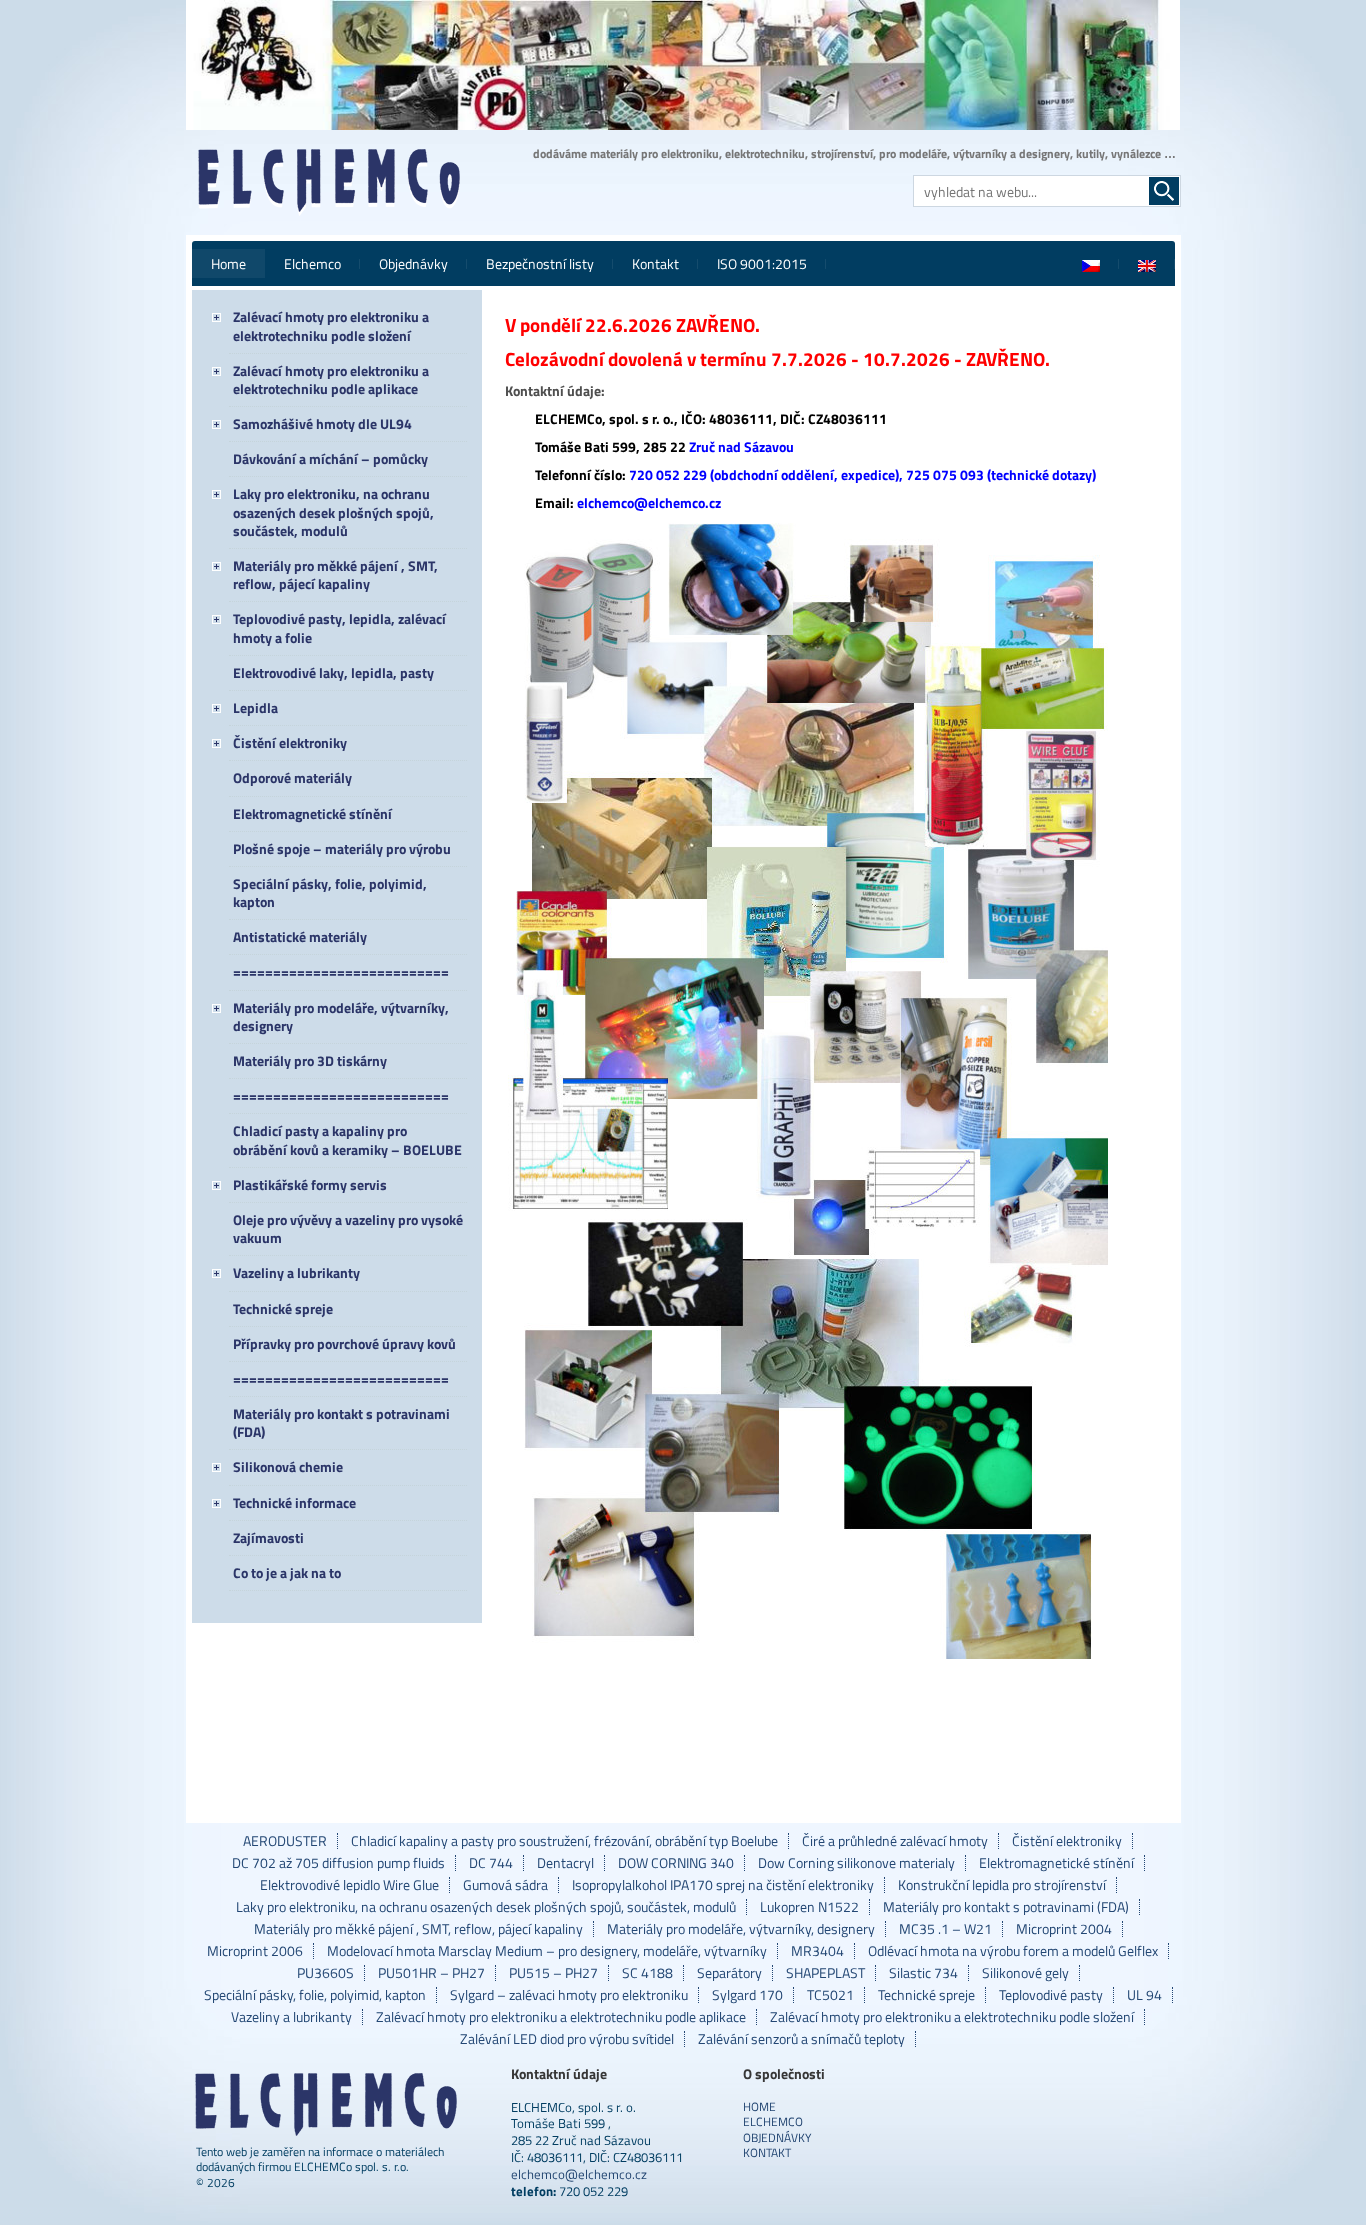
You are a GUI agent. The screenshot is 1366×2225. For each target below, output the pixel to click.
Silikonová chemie (288, 1466)
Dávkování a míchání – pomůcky (330, 458)
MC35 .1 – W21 (945, 1929)
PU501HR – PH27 (431, 1973)
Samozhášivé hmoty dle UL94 (322, 423)
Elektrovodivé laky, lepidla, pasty (333, 672)
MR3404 (817, 1951)
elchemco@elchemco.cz (579, 2174)
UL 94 (1144, 1995)
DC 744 (491, 1863)
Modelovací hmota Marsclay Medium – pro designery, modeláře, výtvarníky (547, 1951)
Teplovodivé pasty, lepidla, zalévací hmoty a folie (339, 627)
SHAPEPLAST (825, 1973)
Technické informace (294, 1502)
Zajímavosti (268, 1537)
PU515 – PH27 (553, 1973)
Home (228, 263)
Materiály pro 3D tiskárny (310, 1060)
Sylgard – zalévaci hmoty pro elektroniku (569, 1995)
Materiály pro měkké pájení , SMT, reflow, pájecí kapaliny (335, 574)
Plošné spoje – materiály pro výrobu (342, 848)
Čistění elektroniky (290, 742)
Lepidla (255, 707)
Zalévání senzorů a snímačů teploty (801, 2039)
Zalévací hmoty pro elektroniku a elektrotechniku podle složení (331, 325)
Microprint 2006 (255, 1951)
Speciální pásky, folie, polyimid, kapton (330, 892)
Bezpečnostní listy (540, 263)
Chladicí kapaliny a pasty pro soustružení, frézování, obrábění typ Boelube (564, 1841)
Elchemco (312, 263)
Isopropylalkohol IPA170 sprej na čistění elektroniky (723, 1885)
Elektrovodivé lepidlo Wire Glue (349, 1885)
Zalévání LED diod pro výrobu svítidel (567, 2039)
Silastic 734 (923, 1973)
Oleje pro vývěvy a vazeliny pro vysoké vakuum (348, 1228)
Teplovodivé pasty (1051, 1995)
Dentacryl (565, 1863)
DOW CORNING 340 (676, 1863)
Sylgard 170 (747, 1995)
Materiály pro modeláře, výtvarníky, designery (341, 1016)
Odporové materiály (292, 777)
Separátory (729, 1973)
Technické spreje (283, 1308)
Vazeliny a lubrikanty (296, 1272)
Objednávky (413, 263)
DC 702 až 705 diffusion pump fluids (338, 1863)
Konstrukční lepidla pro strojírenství (1002, 1885)
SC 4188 (647, 1973)
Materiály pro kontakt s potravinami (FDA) (341, 1422)
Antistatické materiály (300, 936)
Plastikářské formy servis (310, 1184)
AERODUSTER (285, 1841)
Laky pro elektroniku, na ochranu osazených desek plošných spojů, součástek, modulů (333, 511)
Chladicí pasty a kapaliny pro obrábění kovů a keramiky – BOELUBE (347, 1139)
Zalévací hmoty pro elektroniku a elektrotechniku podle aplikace (331, 379)
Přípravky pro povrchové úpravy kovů (344, 1343)
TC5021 (830, 1995)
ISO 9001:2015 (762, 263)
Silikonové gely (1025, 1973)
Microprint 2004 (1064, 1929)
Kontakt (655, 263)
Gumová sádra (505, 1885)
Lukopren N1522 (809, 1907)
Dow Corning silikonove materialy (856, 1863)
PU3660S (325, 1973)
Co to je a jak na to (287, 1572)
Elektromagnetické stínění (312, 813)
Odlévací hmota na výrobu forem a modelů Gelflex (1013, 1951)
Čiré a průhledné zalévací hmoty (895, 1841)
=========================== (341, 971)
